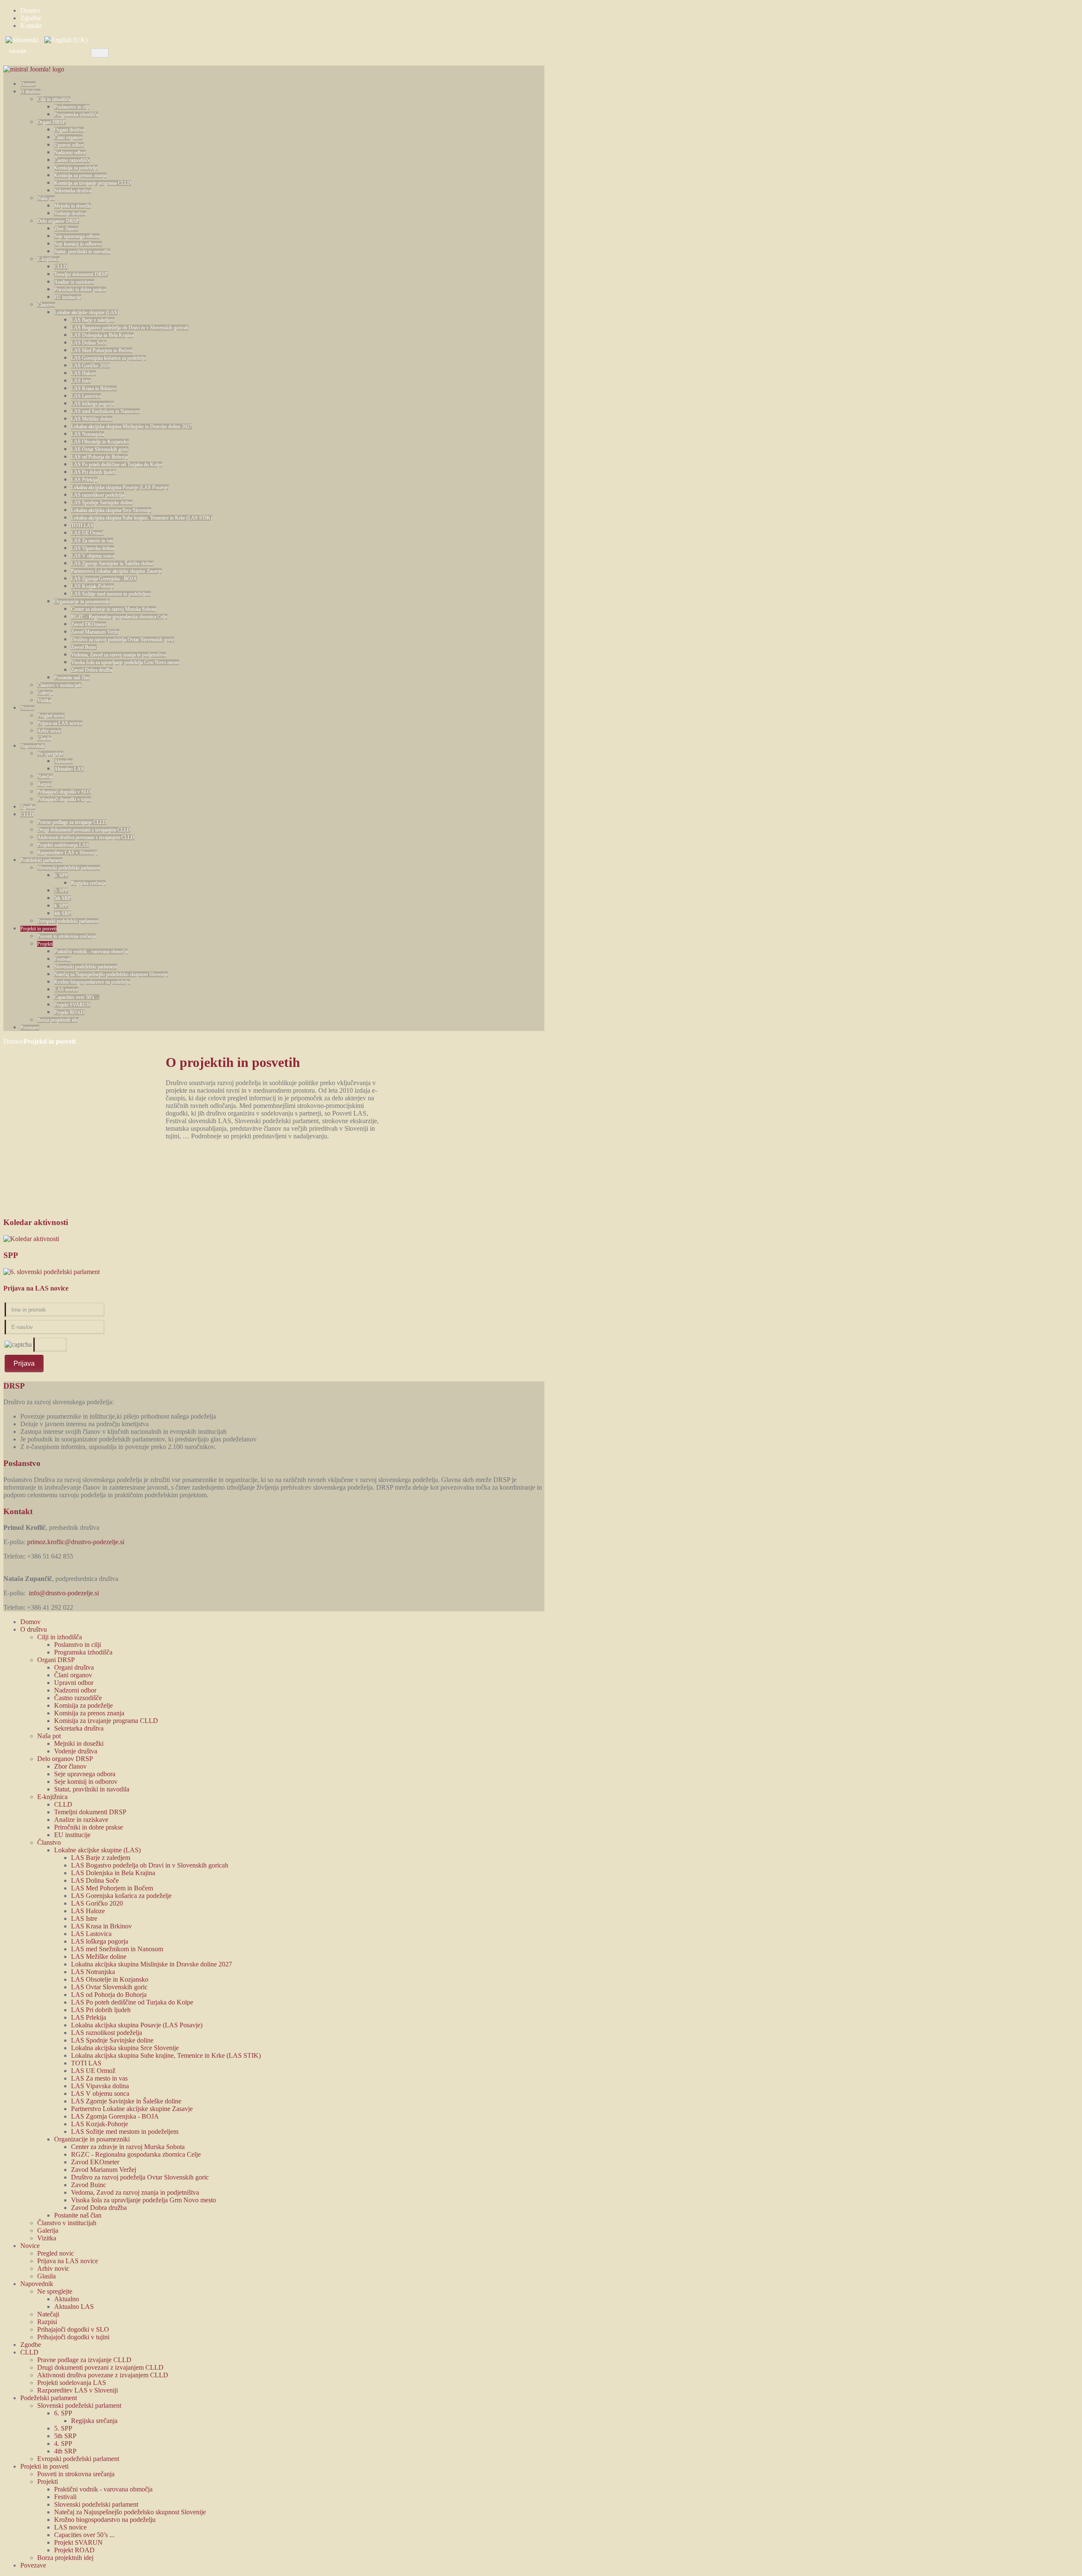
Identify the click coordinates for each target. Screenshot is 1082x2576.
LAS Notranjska (87, 434)
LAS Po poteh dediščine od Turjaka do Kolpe (117, 465)
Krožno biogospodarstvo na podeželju (92, 982)
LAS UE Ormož (87, 533)
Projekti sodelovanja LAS (63, 845)
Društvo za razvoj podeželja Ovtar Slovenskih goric (123, 640)
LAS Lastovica (86, 396)
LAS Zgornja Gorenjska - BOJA (104, 579)
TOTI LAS (82, 525)
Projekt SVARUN (72, 1005)
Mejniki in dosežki (73, 206)
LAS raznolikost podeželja (97, 495)
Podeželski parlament (41, 860)
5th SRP (63, 898)
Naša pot (46, 198)
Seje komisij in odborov (78, 244)
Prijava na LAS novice (60, 723)
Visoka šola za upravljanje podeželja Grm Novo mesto (125, 662)
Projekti (45, 944)
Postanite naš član (72, 678)
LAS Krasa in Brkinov (94, 388)
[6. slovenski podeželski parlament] (52, 1272)
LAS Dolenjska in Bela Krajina (102, 335)
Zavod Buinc (84, 647)
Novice (27, 708)
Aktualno (63, 761)
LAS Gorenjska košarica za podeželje (108, 358)
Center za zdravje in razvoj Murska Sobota (113, 609)
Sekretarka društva (73, 191)
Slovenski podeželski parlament (69, 868)
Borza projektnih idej (58, 1020)
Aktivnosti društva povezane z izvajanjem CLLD (86, 837)
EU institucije (68, 297)
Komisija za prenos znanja (80, 175)
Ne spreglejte (50, 754)
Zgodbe (28, 807)
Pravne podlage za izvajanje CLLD (72, 822)
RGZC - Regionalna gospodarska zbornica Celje (119, 617)
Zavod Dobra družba (92, 670)
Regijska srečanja (88, 883)
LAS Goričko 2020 (90, 366)
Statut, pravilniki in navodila (82, 252)
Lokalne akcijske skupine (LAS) (86, 312)
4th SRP (63, 913)
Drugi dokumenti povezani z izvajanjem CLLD (84, 830)
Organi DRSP (51, 122)
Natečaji (45, 777)
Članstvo (46, 305)
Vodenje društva (70, 213)
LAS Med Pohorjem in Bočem (102, 350)
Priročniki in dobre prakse (80, 290)
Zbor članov (66, 229)
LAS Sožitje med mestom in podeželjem (111, 594)
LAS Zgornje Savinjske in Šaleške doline (112, 563)
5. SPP (61, 891)
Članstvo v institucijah (59, 685)
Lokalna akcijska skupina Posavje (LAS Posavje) (120, 487)
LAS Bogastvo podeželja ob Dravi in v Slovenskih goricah (130, 328)
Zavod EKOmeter (89, 624)
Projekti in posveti (38, 929)
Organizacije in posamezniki (82, 602)
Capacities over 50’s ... (77, 997)
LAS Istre (81, 381)
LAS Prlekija (84, 480)
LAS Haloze (83, 373)
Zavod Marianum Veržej (95, 632)
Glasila (44, 738)
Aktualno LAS (69, 769)
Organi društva (69, 130)
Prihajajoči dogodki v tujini (64, 799)
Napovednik (33, 746)
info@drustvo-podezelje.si (64, 1593)
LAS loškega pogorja (92, 404)
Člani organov (68, 137)
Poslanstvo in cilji (72, 107)
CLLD (61, 267)
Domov (28, 84)
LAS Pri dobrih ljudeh (93, 472)
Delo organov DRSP (58, 221)
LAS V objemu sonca (93, 556)
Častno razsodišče (72, 160)
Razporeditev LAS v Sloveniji (67, 853)
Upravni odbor (69, 145)
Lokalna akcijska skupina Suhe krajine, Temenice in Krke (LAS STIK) (142, 518)
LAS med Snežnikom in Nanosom (105, 411)
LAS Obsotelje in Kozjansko (100, 442)
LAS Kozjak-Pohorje (92, 586)
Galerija (45, 693)
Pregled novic (51, 716)
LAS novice (66, 990)
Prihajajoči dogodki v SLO (64, 792)
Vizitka (44, 700)
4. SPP (61, 906)
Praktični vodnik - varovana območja (91, 952)
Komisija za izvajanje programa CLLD (93, 183)
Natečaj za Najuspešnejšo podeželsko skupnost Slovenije (111, 974)
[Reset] (100, 53)
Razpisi (45, 784)
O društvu (30, 92)
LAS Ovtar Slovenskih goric (100, 449)
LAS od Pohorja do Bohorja (99, 457)
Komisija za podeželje (76, 168)
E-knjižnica (48, 259)
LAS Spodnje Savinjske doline (102, 503)
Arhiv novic (49, 731)
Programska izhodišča (76, 115)
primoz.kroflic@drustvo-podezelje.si (76, 1542)
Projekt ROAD (69, 1012)
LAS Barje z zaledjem (93, 320)
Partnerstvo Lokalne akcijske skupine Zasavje (116, 571)
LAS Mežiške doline (92, 419)
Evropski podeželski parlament (68, 921)
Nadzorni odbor (70, 153)
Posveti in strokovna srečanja (66, 936)
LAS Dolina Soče (89, 343)
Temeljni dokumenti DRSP (81, 274)
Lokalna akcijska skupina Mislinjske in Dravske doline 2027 (131, 427)
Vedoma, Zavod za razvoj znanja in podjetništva (119, 655)
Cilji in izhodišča (54, 99)
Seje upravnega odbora (77, 236)
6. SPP (61, 875)
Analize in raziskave (74, 282)
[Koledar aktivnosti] (31, 1239)
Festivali (63, 959)
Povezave (30, 1028)
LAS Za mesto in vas (92, 541)
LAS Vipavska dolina (93, 548)
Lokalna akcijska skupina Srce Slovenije (111, 510)
